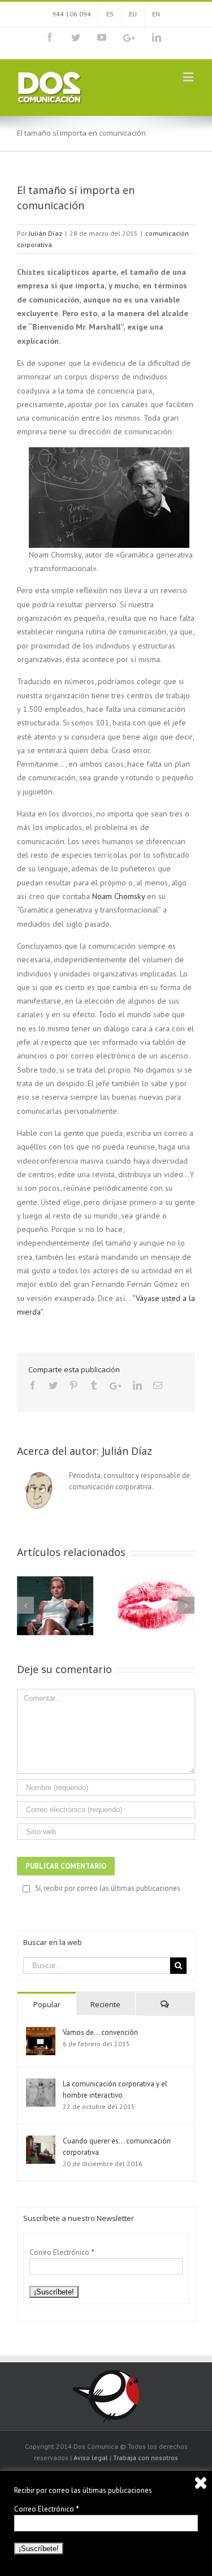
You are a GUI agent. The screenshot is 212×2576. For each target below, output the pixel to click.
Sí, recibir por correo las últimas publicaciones (108, 1888)
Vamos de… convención (100, 2032)
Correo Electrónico (62, 2252)
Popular (47, 2004)
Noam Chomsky (118, 896)
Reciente (105, 2004)
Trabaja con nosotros (146, 2458)
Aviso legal (91, 2458)
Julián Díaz (46, 233)
